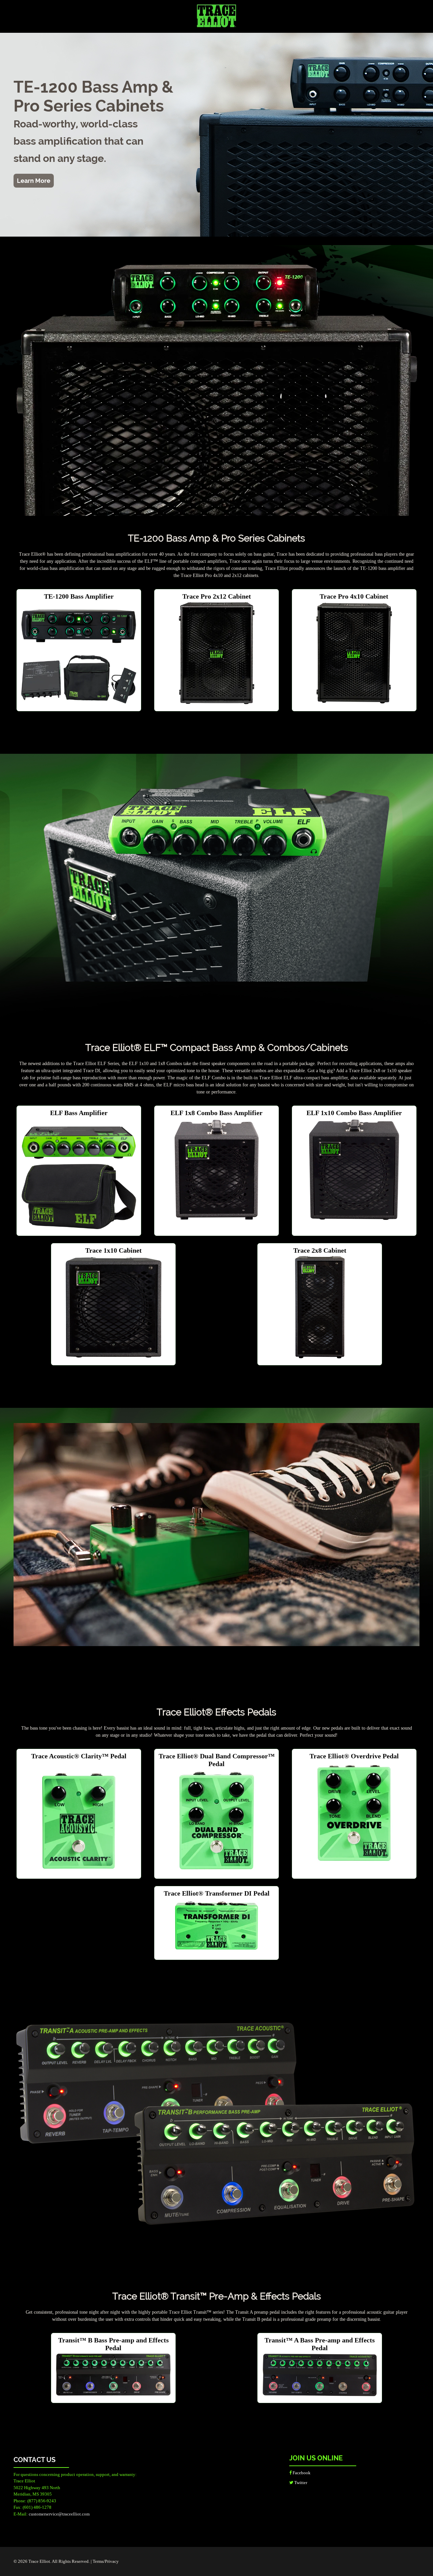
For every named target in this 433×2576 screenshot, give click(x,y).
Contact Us (35, 2460)
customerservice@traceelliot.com (59, 2514)
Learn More (34, 181)
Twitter (300, 2483)
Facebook (301, 2473)
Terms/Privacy (106, 2561)
